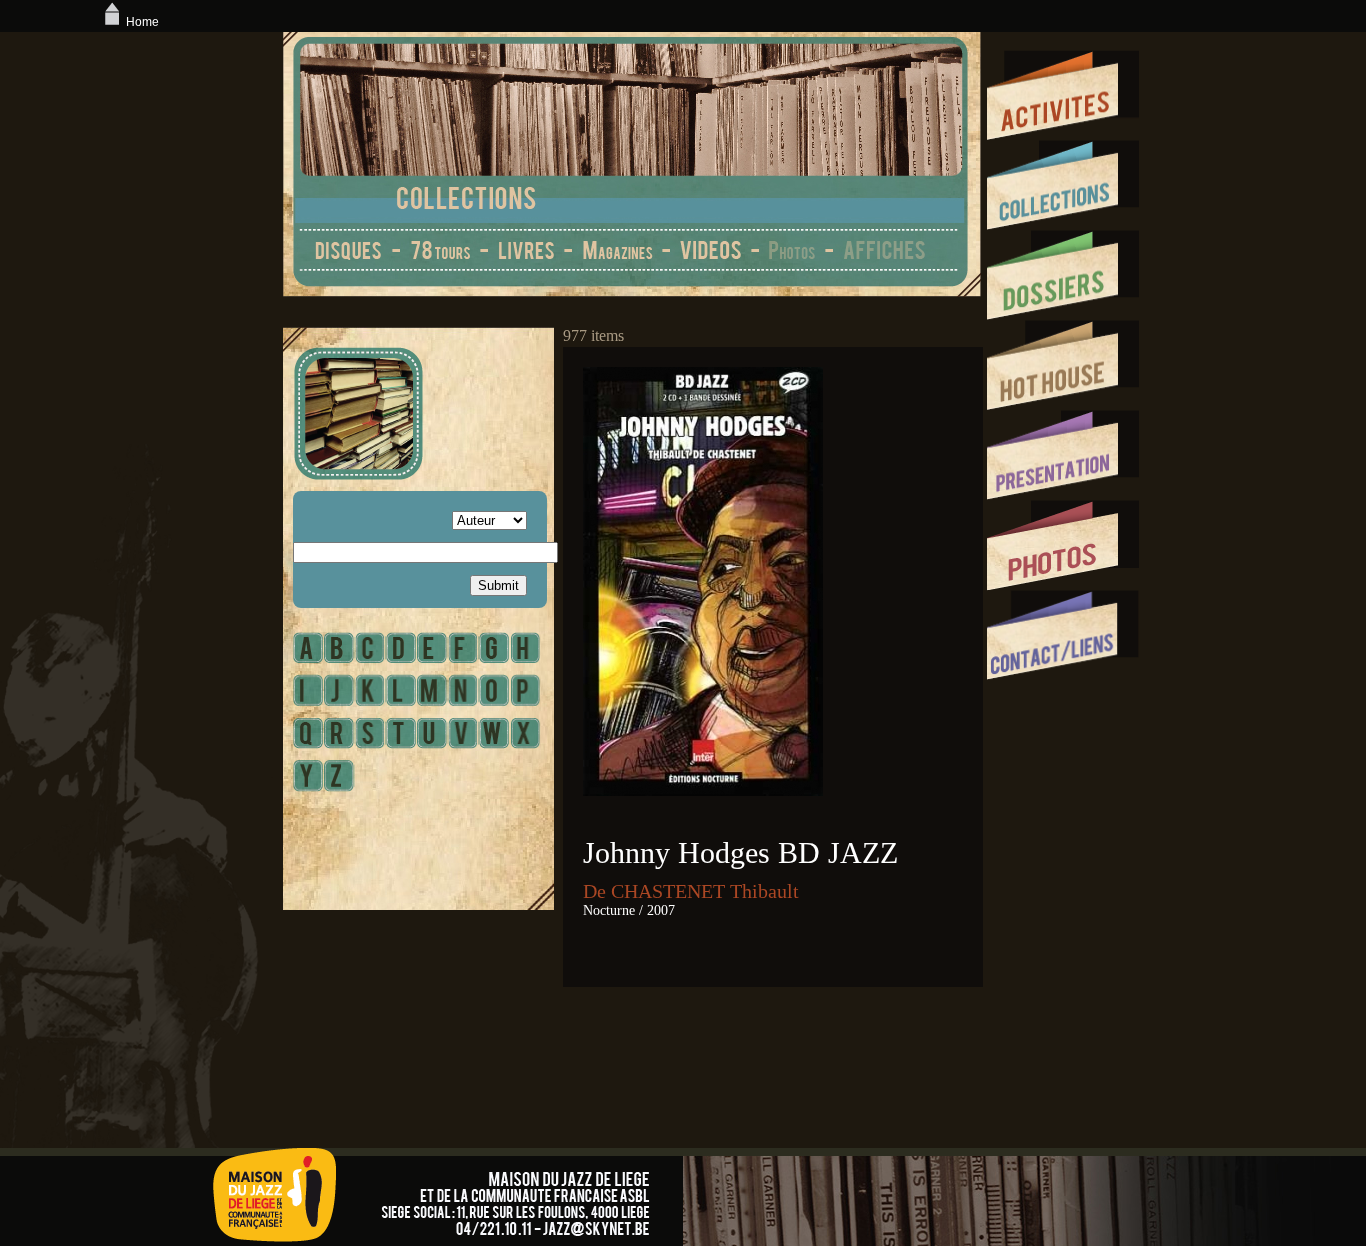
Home (142, 22)
